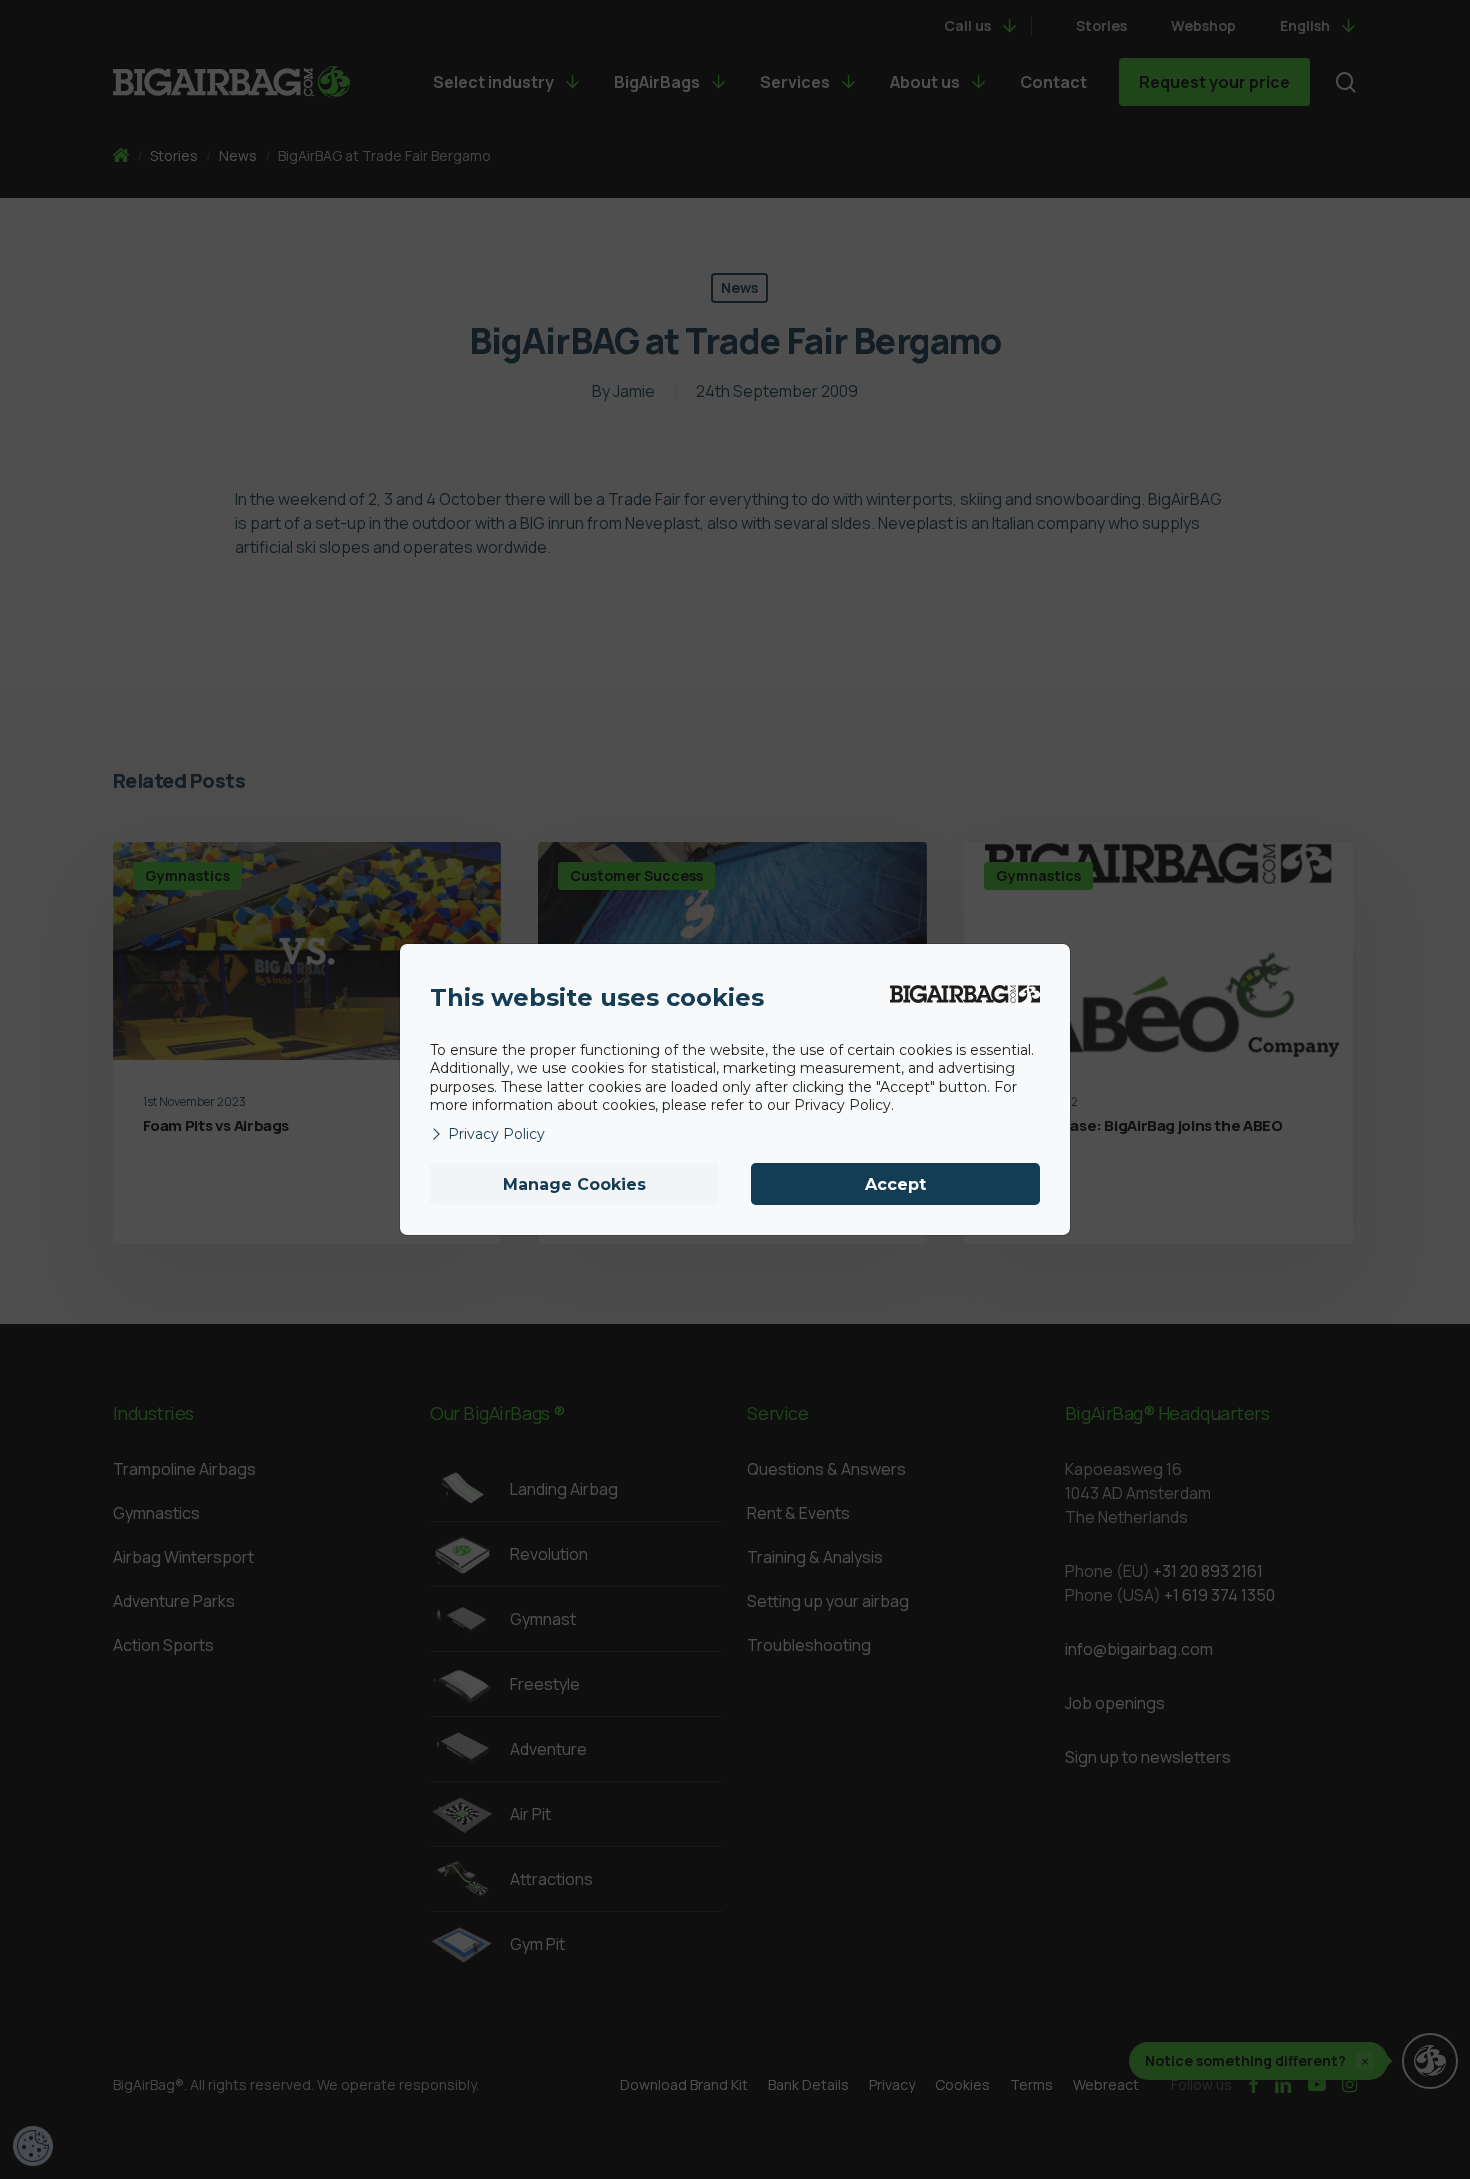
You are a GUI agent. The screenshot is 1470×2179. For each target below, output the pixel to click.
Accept (895, 1184)
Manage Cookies (574, 1184)
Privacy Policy (496, 1134)
